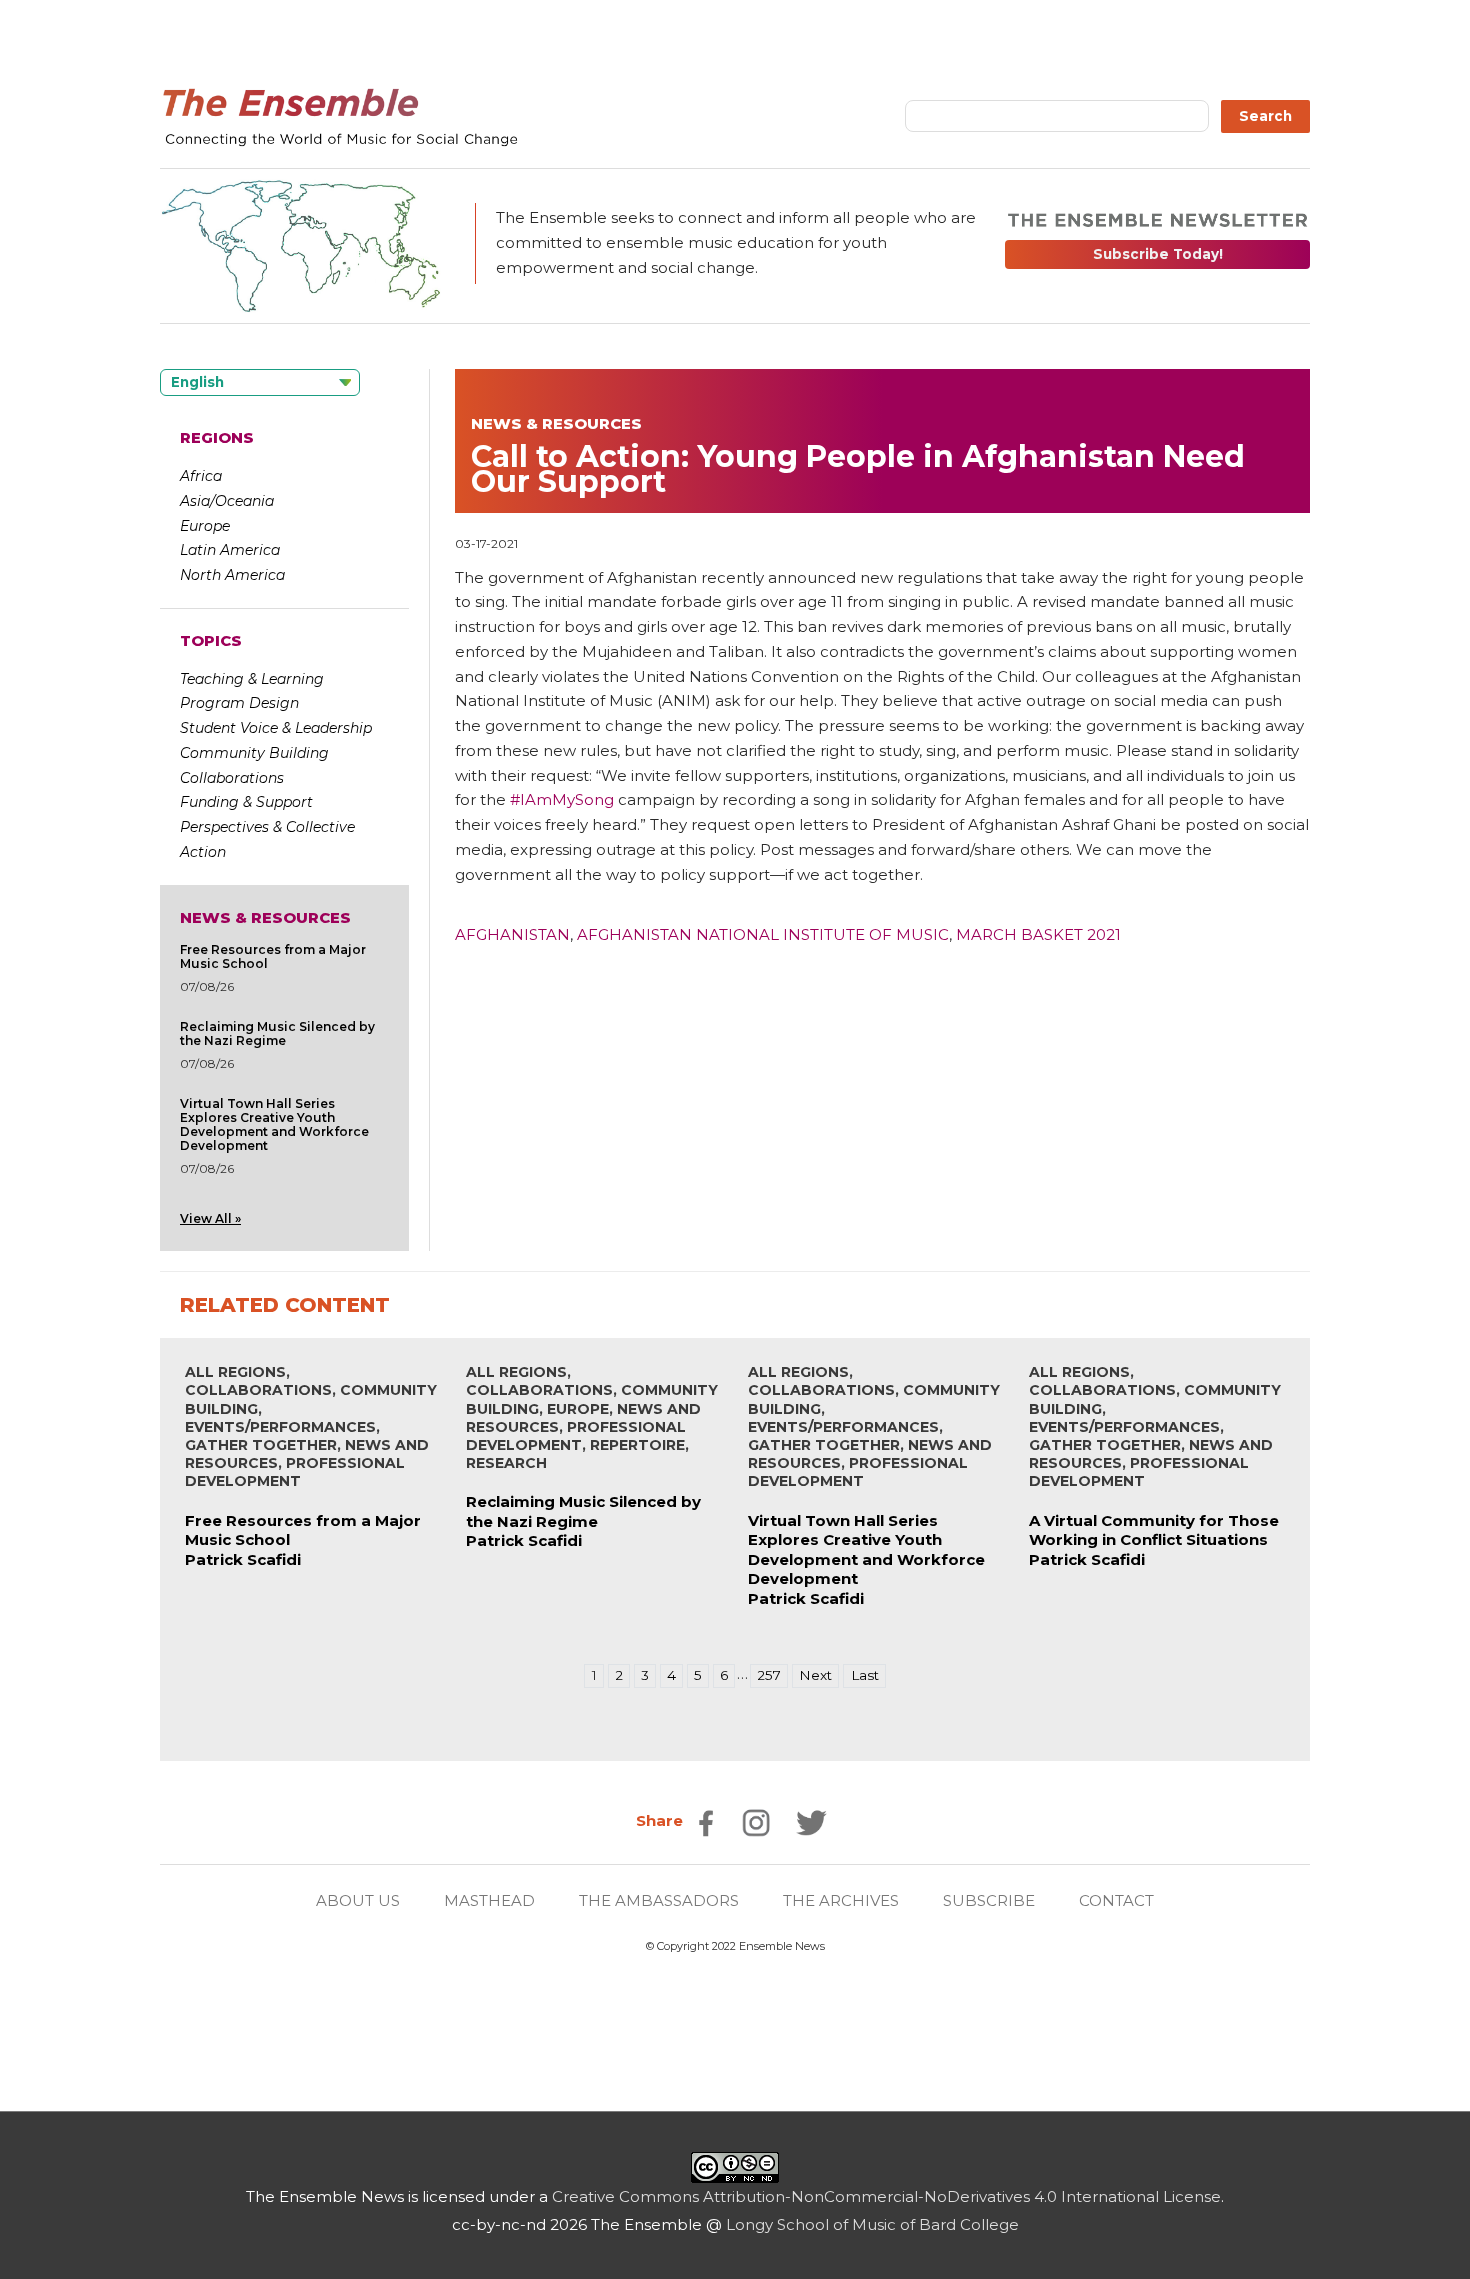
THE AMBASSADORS (659, 1900)
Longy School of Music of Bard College (872, 2224)
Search (1265, 116)
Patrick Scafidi (243, 1559)
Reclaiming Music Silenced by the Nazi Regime (277, 1033)
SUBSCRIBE (989, 1900)
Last (865, 1675)
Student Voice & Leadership (276, 728)
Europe (205, 526)
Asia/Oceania (227, 501)
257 (769, 1675)
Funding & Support (246, 802)
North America (232, 575)
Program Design (239, 703)
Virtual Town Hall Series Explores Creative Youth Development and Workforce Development (274, 1124)
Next (815, 1675)
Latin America (230, 550)
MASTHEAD (489, 1900)
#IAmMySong (562, 799)
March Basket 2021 (1038, 934)
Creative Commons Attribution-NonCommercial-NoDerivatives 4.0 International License (886, 2196)
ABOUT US (358, 1900)
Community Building (254, 753)
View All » (210, 1218)
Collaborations (232, 778)
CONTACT (1116, 1900)
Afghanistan (512, 934)
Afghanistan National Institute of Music (763, 934)
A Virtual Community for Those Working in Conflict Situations (1154, 1530)
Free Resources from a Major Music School (273, 956)
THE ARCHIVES (841, 1900)
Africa (201, 476)
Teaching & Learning (252, 679)
